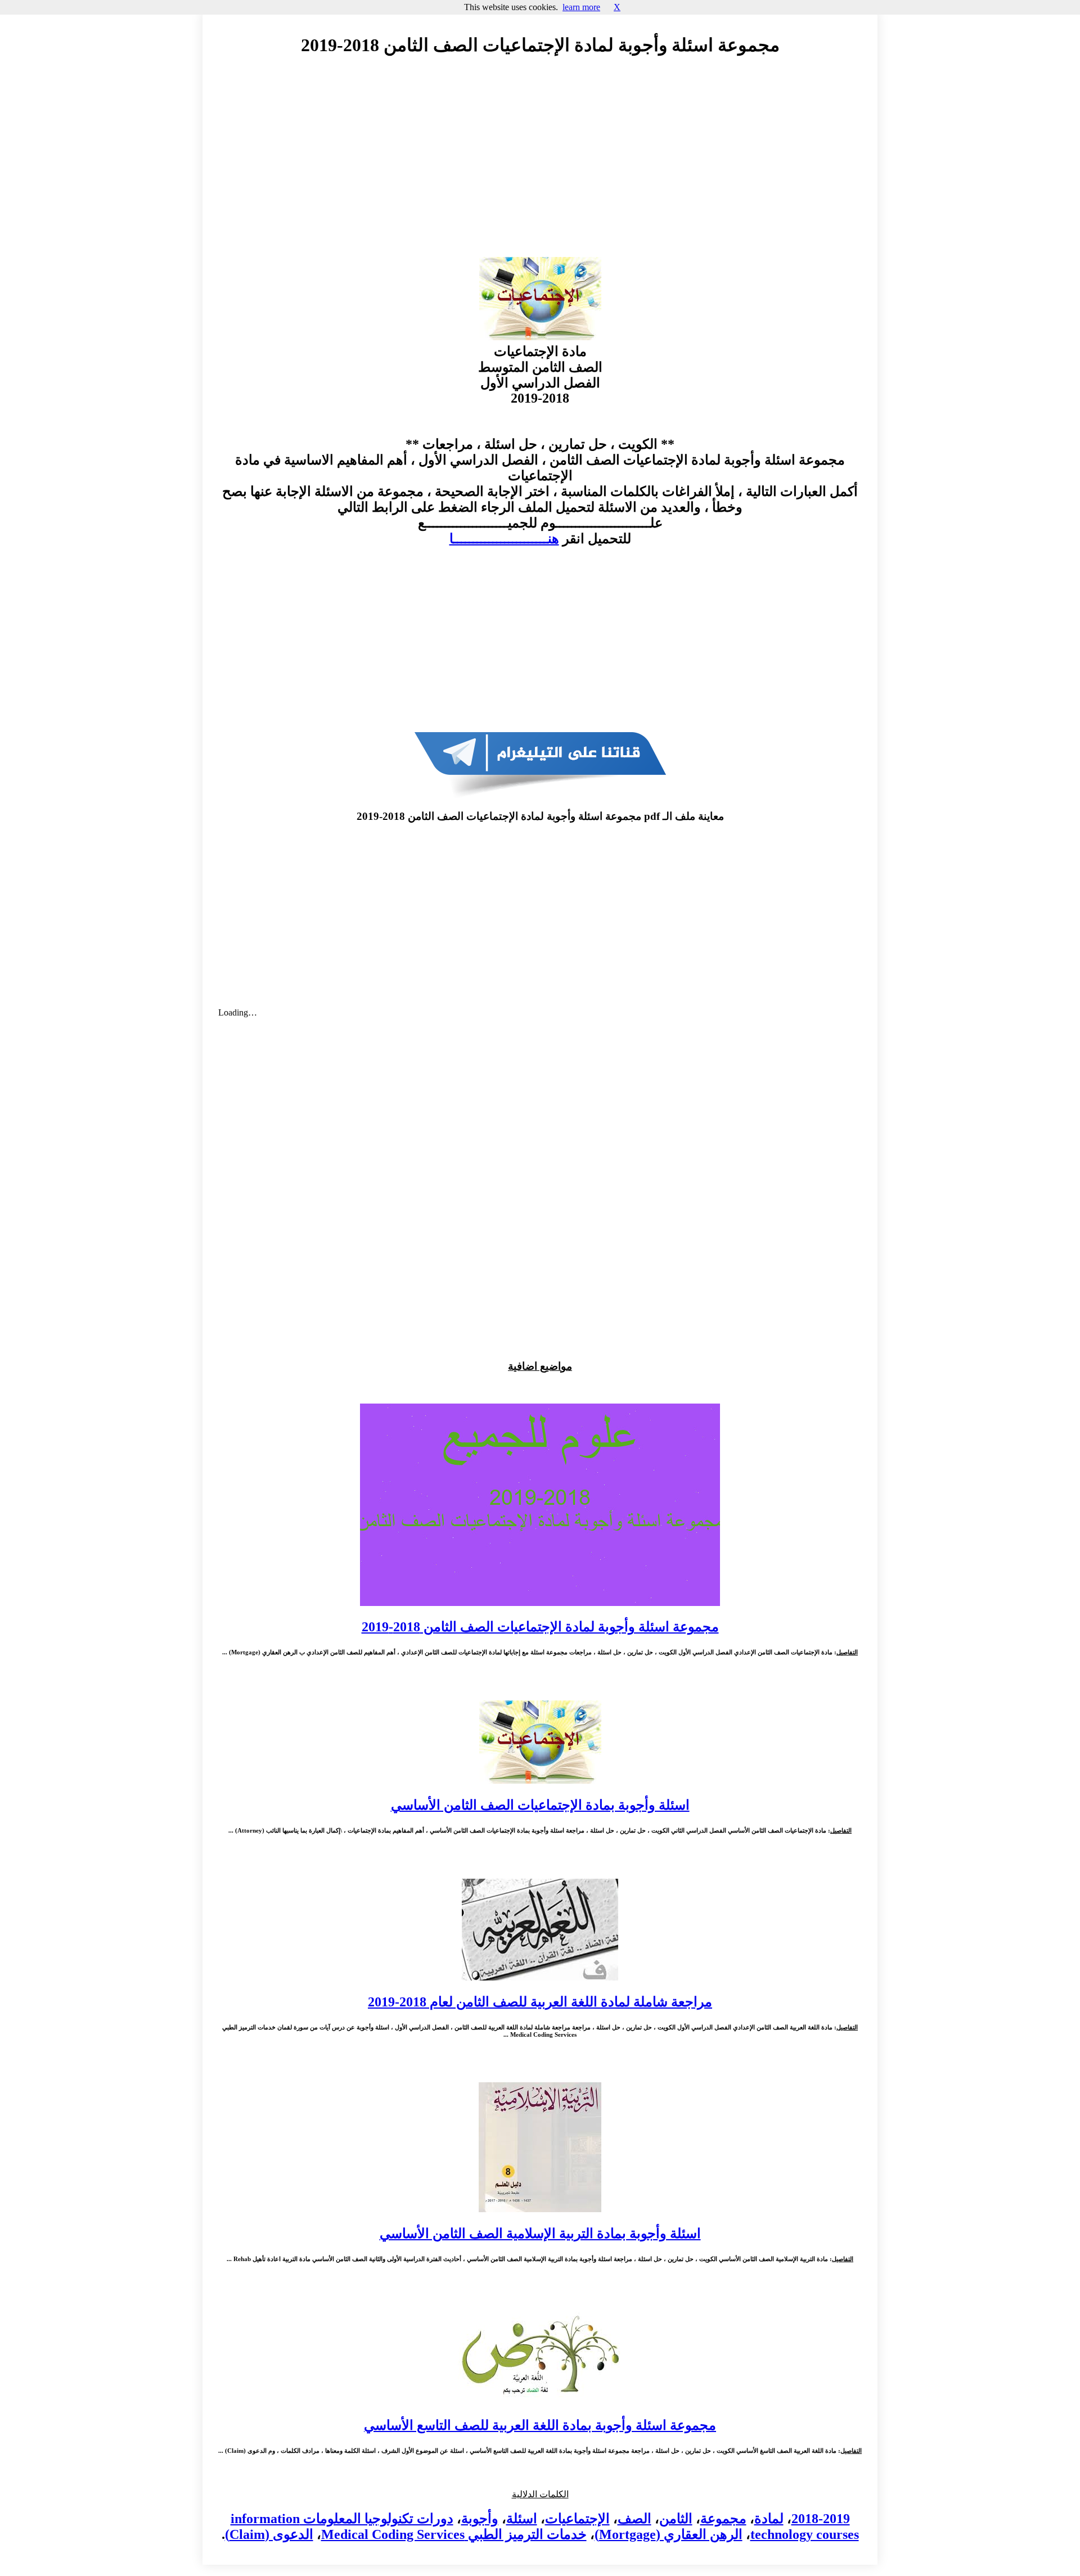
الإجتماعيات (577, 2519)
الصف (634, 2519)
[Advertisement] (540, 167)
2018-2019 (821, 2519)
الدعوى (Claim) (269, 2534)
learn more (581, 7)
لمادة (769, 2519)
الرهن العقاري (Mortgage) (669, 2534)
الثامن (676, 2519)
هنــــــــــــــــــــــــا (504, 539)
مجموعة (723, 2519)
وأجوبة (480, 2519)
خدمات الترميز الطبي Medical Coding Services (454, 2534)
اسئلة (522, 2519)
